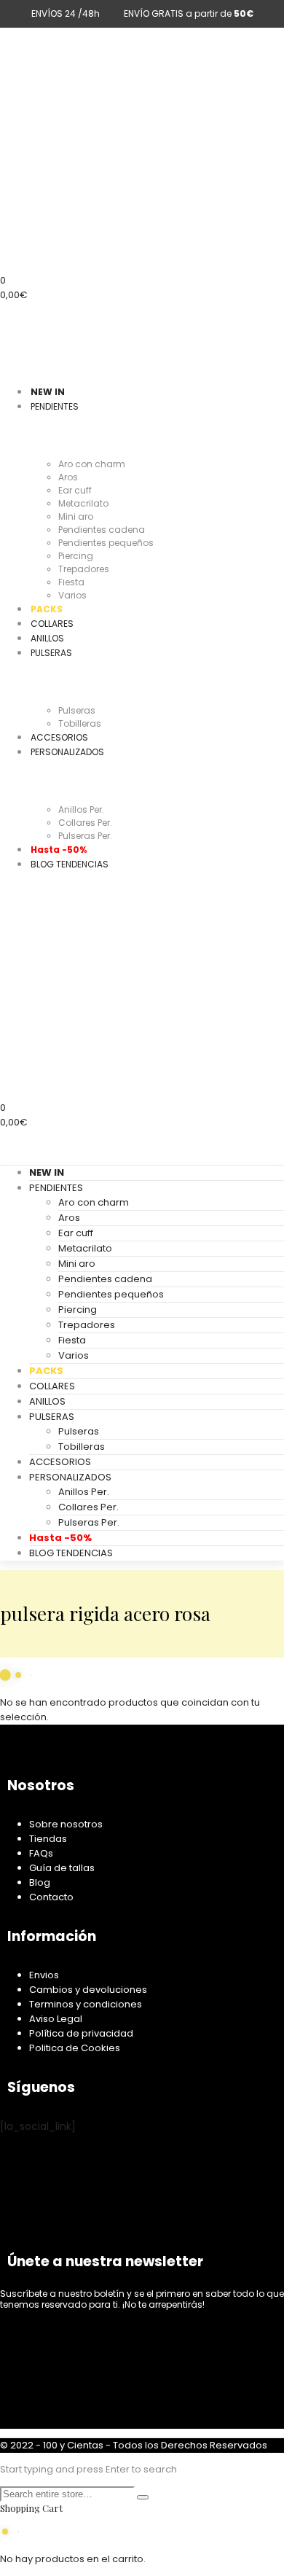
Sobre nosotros (66, 1824)
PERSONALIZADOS (70, 1477)
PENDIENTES (56, 1188)
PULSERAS (52, 1417)
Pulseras (79, 1431)
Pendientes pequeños (111, 1294)
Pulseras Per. (89, 1522)
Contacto (51, 1897)
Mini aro (77, 1264)
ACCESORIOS (60, 1462)
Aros (69, 1218)
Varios (74, 1355)
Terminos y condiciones (86, 2004)
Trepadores (87, 1325)
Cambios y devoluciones (88, 1990)
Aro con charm (94, 1202)
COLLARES (52, 1386)
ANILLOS (47, 1401)
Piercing (78, 1310)
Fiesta (72, 1340)
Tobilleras (82, 1447)
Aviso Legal (56, 2019)
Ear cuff (76, 1233)
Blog (40, 1882)
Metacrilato (85, 1248)
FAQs (41, 1853)
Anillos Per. (84, 1492)
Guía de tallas (62, 1868)
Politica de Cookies (75, 2048)
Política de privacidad (81, 2033)
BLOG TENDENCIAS (71, 1553)
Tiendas (48, 1839)
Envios (44, 1975)
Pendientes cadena (105, 1279)
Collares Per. (88, 1507)
